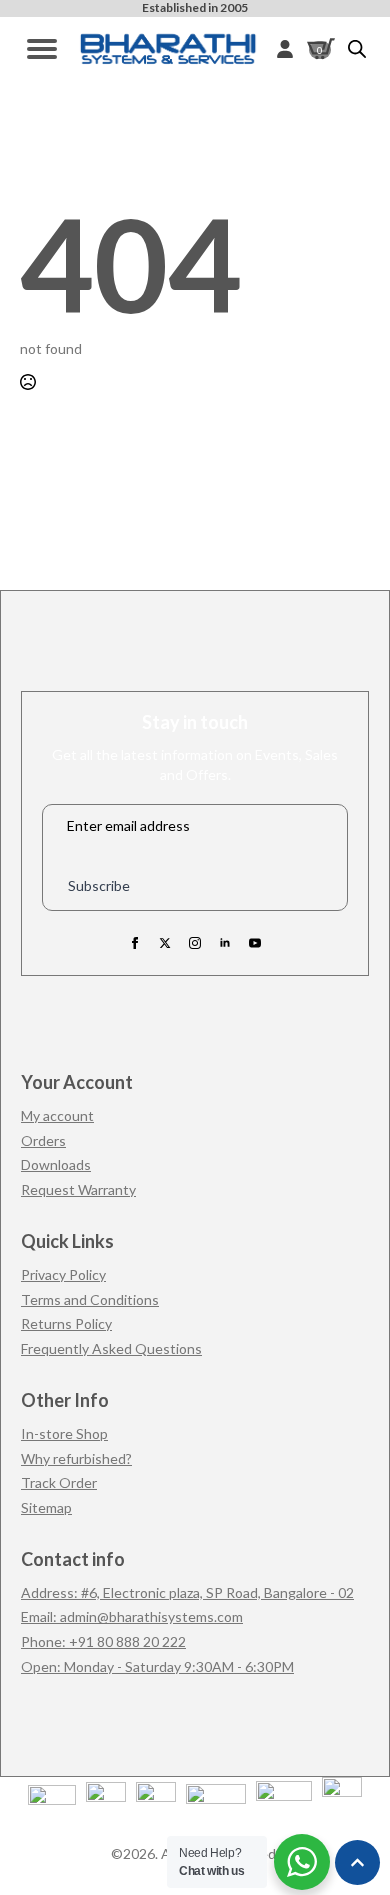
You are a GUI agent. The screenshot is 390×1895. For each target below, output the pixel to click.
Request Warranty (78, 1189)
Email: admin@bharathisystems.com (132, 1616)
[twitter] (165, 943)
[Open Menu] (42, 49)
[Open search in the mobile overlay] (357, 48)
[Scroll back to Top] (357, 1862)
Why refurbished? (76, 1458)
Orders (43, 1140)
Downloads (56, 1164)
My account (57, 1115)
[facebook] (135, 943)
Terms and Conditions (90, 1299)
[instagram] (195, 943)
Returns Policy (66, 1323)
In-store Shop (64, 1433)
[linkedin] (225, 943)
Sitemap (46, 1507)
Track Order (59, 1482)
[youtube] (255, 943)
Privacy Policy (63, 1274)
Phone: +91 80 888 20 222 (103, 1641)
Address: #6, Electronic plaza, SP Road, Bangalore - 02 (187, 1592)
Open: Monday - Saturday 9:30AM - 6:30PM (157, 1666)
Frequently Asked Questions (111, 1348)
